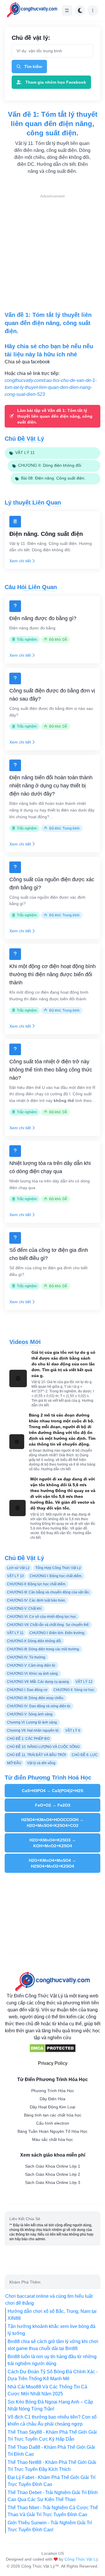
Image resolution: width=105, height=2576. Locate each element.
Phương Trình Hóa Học (53, 2091)
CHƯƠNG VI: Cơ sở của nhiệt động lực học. (42, 1617)
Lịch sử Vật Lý (18, 1568)
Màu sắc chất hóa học (52, 2139)
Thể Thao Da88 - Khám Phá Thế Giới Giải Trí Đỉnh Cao (51, 2451)
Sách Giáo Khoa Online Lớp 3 (53, 2182)
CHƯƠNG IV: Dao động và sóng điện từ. (39, 1706)
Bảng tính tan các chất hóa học (53, 2115)
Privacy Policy (53, 2063)
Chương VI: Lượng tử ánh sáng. (32, 1722)
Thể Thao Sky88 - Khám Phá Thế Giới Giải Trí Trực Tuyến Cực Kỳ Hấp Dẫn (52, 2436)
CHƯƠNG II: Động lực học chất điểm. (37, 1584)
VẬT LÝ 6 (73, 1731)
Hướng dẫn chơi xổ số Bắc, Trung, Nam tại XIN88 (52, 2315)
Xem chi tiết (20, 561)
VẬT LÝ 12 (84, 1682)
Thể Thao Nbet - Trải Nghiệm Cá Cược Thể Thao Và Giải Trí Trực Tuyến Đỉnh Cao (53, 2511)
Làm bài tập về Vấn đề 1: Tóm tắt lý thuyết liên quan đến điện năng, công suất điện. (55, 416)
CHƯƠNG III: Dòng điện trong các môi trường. (43, 1649)
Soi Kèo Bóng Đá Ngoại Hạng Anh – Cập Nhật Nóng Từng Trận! (50, 2405)
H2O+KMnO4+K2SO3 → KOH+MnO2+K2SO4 (53, 1843)
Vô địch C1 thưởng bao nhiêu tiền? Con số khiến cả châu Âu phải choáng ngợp (52, 2420)
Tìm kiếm (33, 67)
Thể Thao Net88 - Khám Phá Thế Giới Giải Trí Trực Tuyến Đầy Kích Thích (52, 2466)
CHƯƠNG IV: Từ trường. (27, 1657)
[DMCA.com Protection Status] (52, 2048)
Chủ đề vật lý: (31, 38)
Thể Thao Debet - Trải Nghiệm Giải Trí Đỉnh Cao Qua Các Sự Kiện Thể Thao (53, 2496)
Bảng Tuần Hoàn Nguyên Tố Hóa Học (52, 2131)
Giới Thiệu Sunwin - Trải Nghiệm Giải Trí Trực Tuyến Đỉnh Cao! (50, 2526)
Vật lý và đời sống (41, 1763)
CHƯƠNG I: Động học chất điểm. (56, 1576)
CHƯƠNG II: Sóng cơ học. (74, 1690)
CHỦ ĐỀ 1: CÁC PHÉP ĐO (28, 1739)
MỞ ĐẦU (14, 1763)
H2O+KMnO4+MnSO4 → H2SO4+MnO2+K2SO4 (52, 1863)
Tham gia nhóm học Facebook (56, 82)
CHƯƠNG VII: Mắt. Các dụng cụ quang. (38, 1682)
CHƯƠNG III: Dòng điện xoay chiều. (36, 1698)
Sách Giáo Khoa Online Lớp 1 (53, 2166)
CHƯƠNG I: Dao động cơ (27, 1690)
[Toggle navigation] (67, 10)
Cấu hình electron (53, 2123)
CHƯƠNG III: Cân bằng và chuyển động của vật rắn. (48, 1592)
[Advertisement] (52, 252)
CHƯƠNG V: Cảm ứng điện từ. (32, 1665)
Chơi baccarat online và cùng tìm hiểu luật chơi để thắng (49, 2300)
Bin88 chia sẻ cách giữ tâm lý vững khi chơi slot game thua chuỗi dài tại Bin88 (53, 2345)
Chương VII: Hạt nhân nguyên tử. (33, 1731)
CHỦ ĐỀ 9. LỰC (85, 1755)
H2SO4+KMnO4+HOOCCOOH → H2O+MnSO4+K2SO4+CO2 (52, 1823)
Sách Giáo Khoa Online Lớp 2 (53, 2174)
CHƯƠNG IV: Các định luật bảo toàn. (36, 1600)
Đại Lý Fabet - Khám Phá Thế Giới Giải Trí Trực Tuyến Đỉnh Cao (51, 2481)
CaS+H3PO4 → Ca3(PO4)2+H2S (52, 1791)
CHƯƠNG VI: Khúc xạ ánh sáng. (33, 1674)
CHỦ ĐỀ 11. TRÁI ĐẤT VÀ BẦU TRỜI (36, 1755)
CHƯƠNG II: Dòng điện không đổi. (34, 1641)
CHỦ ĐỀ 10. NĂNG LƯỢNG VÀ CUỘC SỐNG (43, 1747)
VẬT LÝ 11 (15, 1633)
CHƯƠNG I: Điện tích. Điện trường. (57, 1633)
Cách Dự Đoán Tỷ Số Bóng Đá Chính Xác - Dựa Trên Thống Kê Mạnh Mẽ (53, 2375)
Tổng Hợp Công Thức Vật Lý (58, 1568)
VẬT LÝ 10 (15, 1576)
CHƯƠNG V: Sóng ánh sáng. (30, 1714)
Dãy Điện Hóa (52, 2099)
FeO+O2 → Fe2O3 (53, 1805)
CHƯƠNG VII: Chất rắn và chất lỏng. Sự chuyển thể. (48, 1625)
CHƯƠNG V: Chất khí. (25, 1609)
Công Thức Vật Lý (81, 2559)
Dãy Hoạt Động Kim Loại (52, 2107)
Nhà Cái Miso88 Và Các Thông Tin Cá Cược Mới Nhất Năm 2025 (47, 2390)
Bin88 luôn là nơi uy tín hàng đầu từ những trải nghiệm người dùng (52, 2360)
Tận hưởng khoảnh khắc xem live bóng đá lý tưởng (51, 2330)
